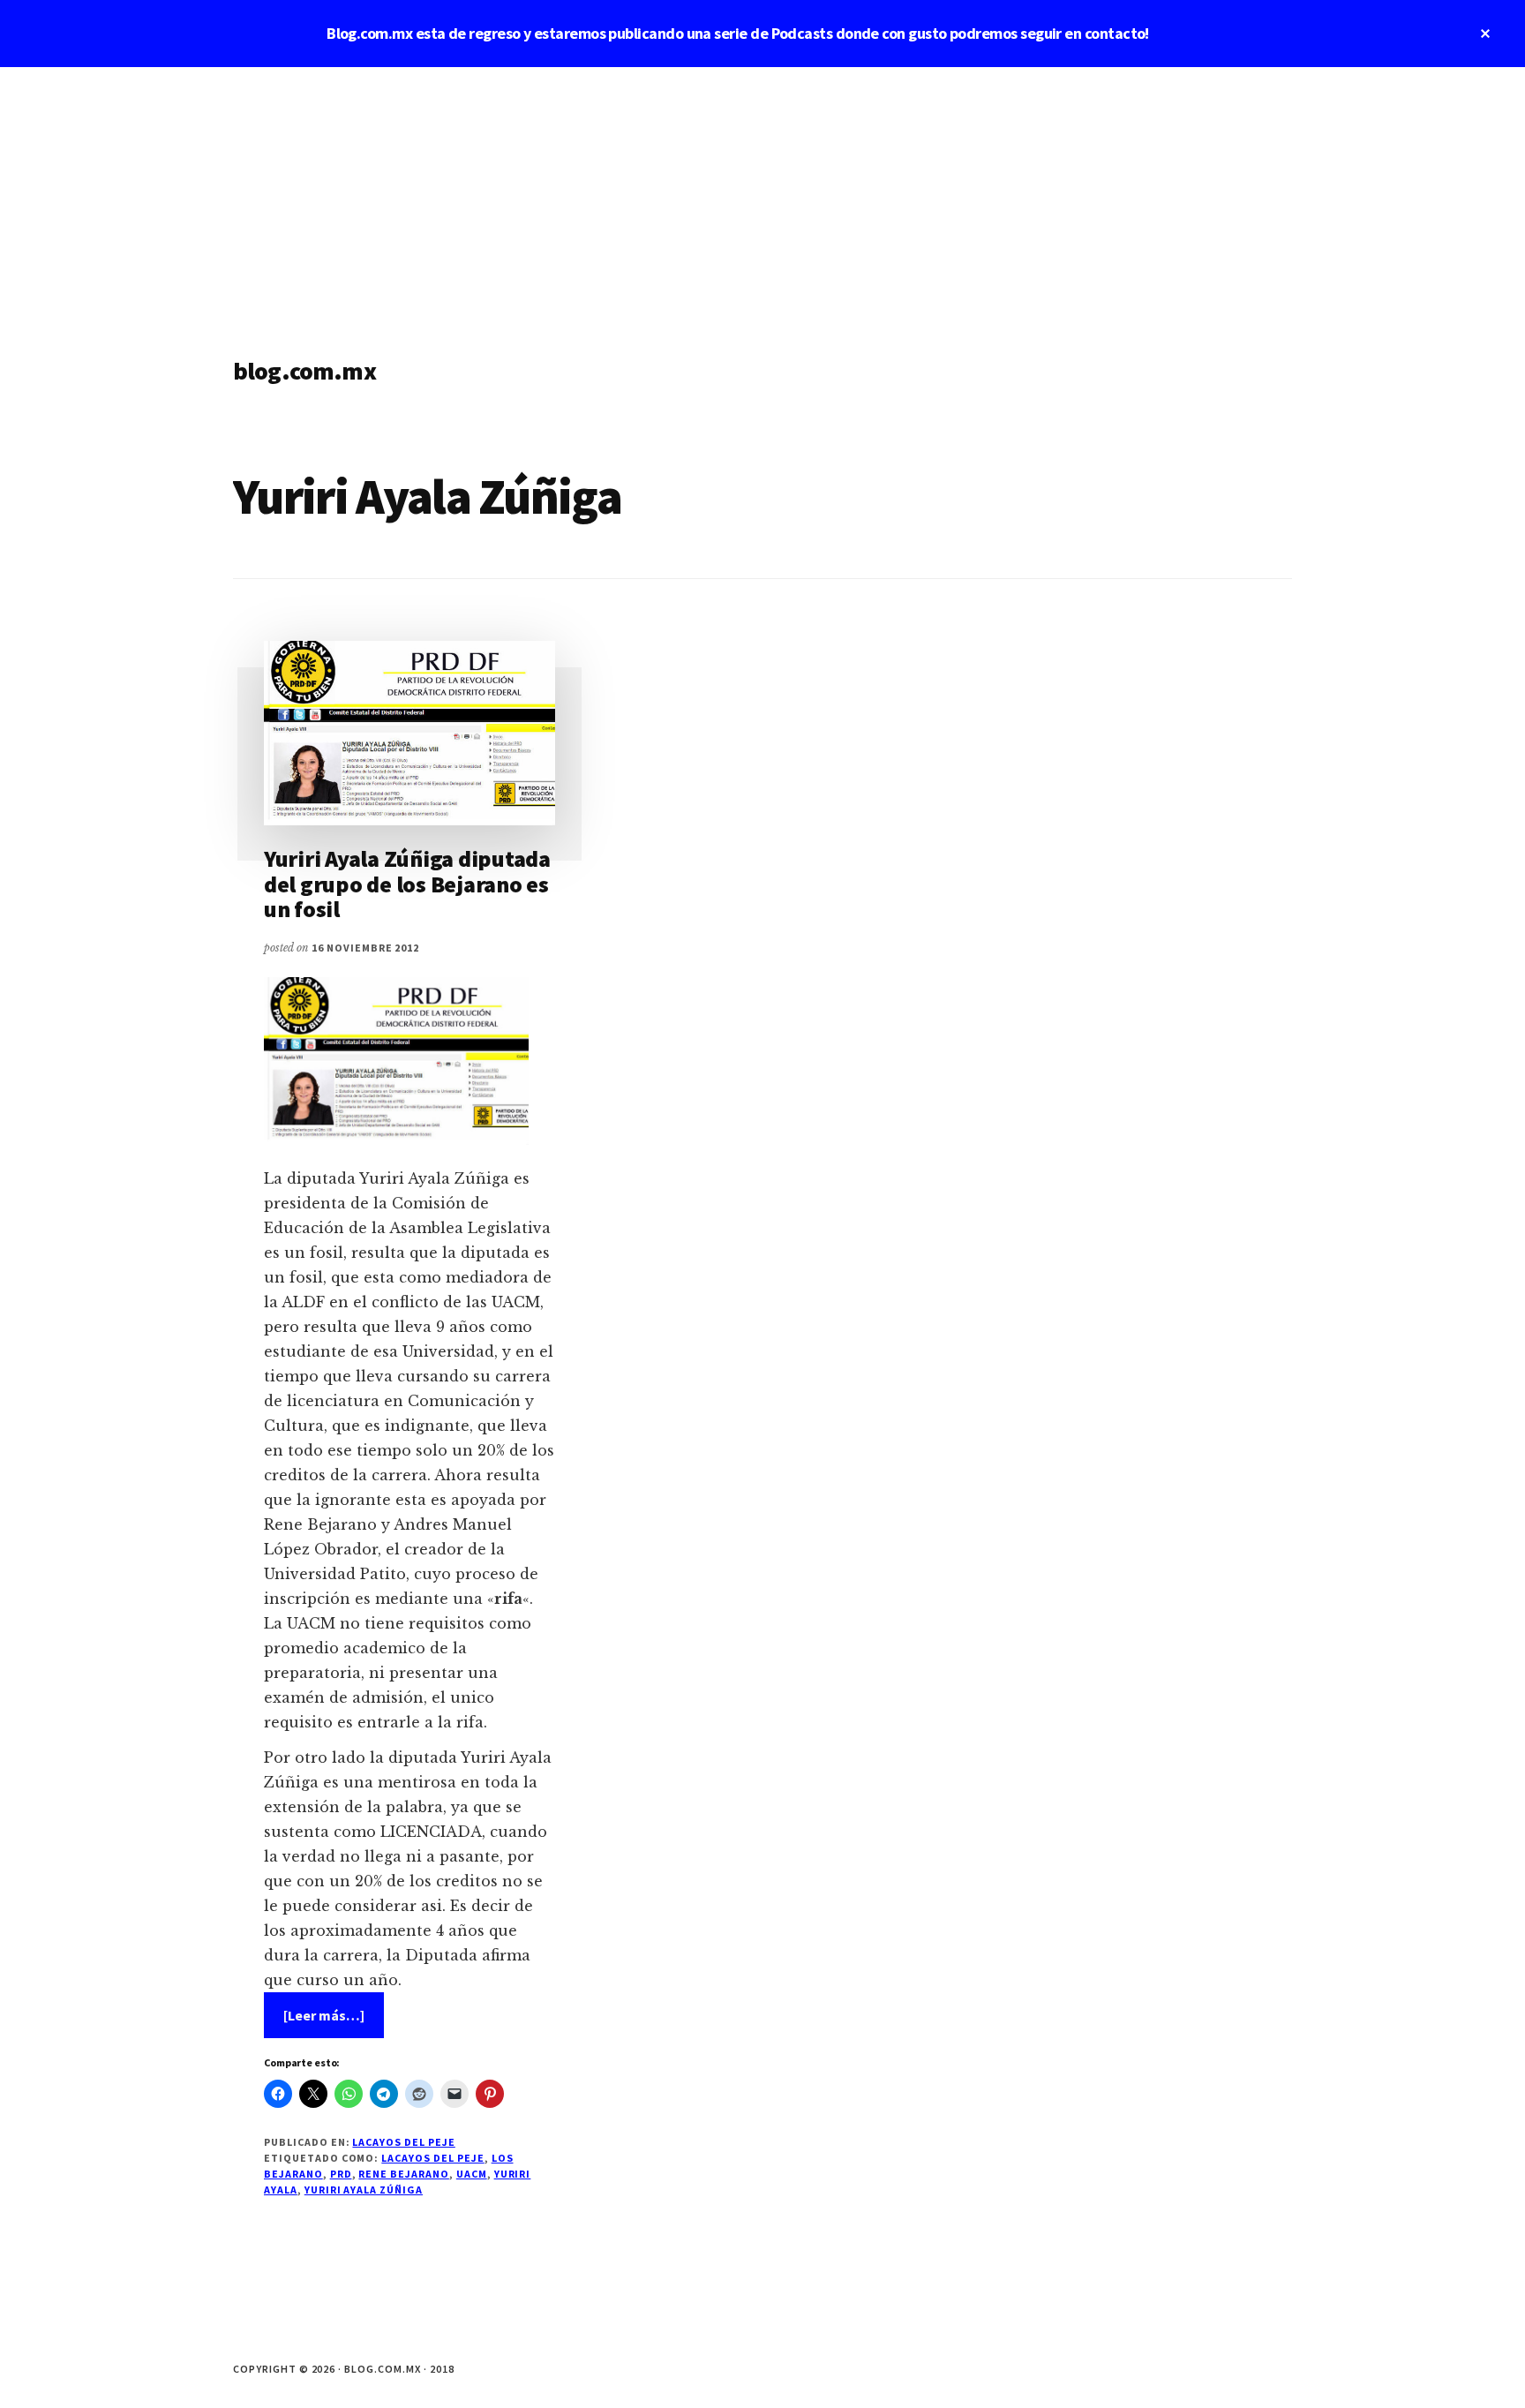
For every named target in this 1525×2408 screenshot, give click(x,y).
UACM (472, 2174)
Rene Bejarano (403, 2174)
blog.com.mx (304, 371)
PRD (341, 2174)
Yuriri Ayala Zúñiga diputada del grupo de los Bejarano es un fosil (407, 884)
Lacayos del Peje (403, 2142)
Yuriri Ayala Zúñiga (364, 2190)
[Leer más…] (334, 2022)
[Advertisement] (762, 199)
